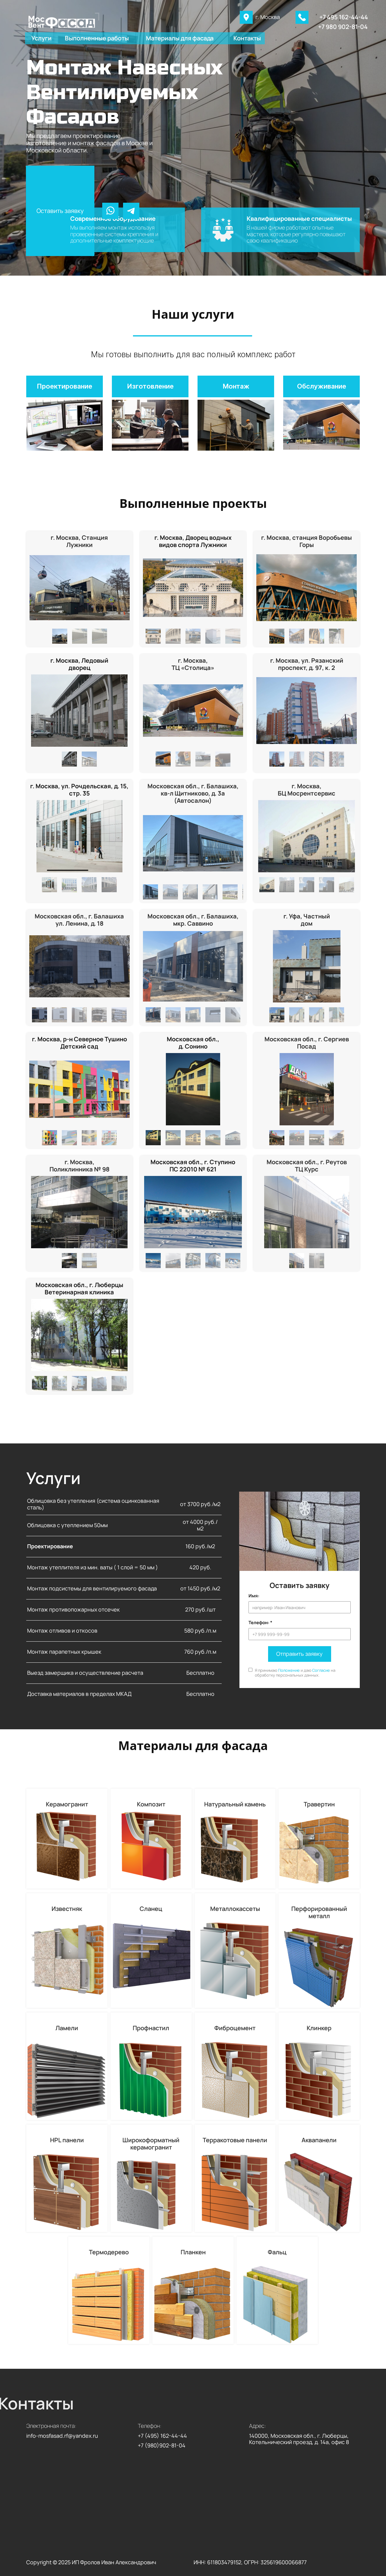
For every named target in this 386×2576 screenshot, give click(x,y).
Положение (289, 1670)
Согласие (321, 1670)
